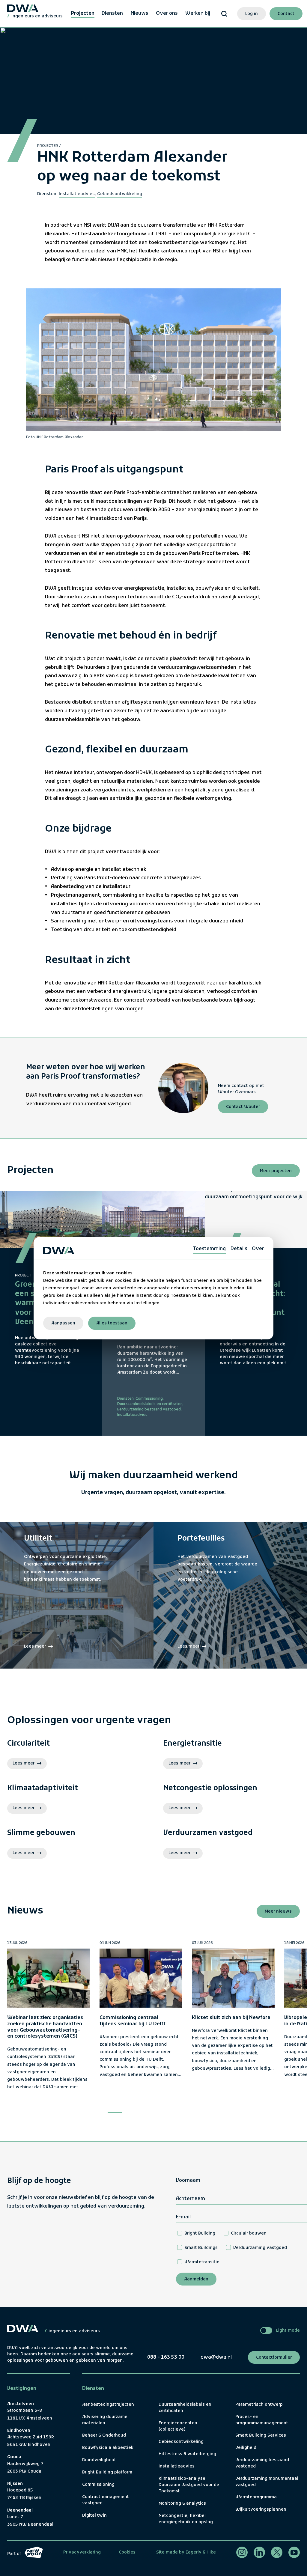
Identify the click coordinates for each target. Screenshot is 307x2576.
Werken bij (198, 13)
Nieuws (139, 13)
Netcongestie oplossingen (210, 1789)
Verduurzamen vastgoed (208, 1833)
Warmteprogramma (256, 2497)
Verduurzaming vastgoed (260, 2248)
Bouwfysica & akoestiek (108, 2448)
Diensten (112, 13)
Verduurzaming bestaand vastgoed (149, 1410)
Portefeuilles (201, 1539)
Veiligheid (246, 2448)
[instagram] (242, 2552)
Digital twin (94, 2516)
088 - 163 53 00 (166, 2357)
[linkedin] (259, 2552)
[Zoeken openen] (224, 14)
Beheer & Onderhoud (104, 2436)
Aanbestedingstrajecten (108, 2405)
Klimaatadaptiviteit (43, 1789)
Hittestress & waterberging (187, 2454)
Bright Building (200, 2234)
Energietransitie (192, 1744)
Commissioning (149, 1399)
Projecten (83, 13)
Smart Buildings (201, 2248)
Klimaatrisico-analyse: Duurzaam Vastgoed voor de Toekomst (189, 2485)
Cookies (127, 2552)
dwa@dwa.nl (216, 2357)
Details (239, 1249)
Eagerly (193, 2552)
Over (258, 1249)
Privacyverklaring (82, 2552)
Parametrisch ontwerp (259, 2405)
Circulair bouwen (249, 2234)
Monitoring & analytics (182, 2504)
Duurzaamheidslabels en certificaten (150, 1404)
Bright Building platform (107, 2472)
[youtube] (294, 2552)
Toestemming (209, 1249)
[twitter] (277, 2552)
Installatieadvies (77, 194)
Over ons (167, 13)
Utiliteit (38, 1539)
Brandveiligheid (99, 2460)
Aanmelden (196, 2279)
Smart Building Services (261, 2436)
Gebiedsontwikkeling (120, 194)
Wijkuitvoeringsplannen (261, 2510)
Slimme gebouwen (41, 1833)
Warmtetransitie (202, 2262)
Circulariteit (28, 1744)
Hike (211, 2552)
